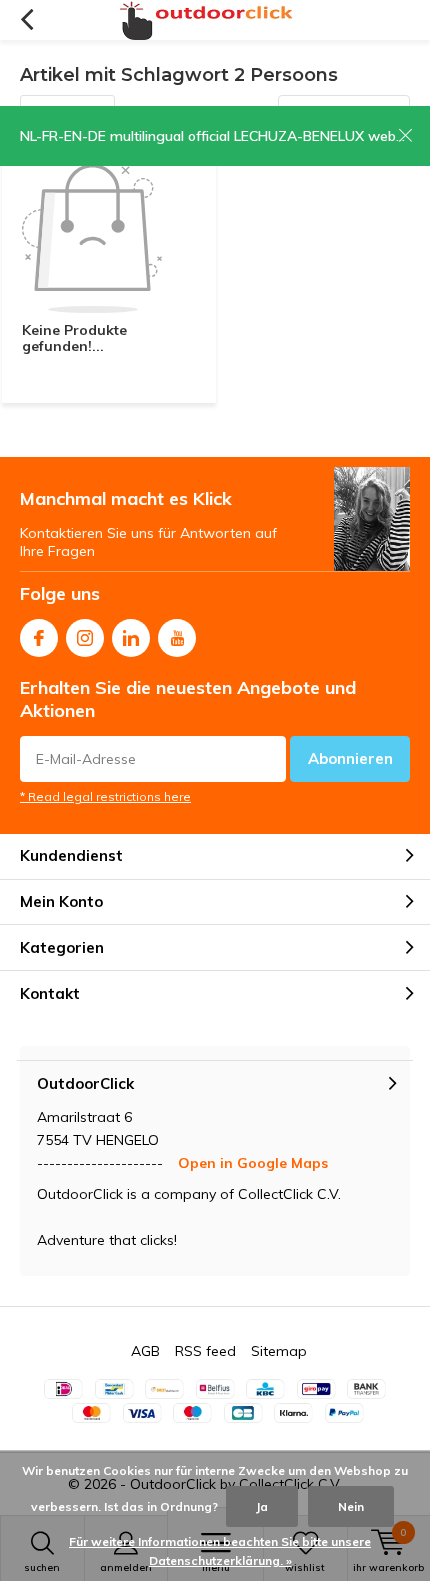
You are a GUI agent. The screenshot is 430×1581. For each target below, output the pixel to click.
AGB (145, 1351)
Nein (351, 1506)
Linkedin (131, 638)
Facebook (39, 638)
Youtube (177, 638)
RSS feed (205, 1351)
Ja (262, 1506)
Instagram (85, 638)
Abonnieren (350, 758)
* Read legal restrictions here (105, 796)
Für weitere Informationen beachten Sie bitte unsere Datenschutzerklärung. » (220, 1551)
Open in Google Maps (253, 1163)
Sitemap (279, 1351)
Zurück (26, 20)
